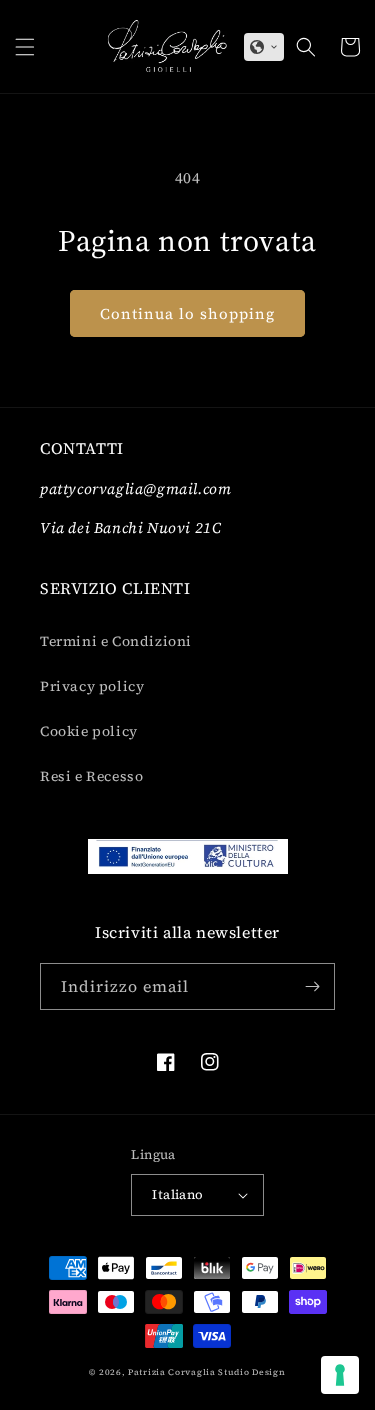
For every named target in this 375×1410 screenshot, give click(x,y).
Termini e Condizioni (116, 641)
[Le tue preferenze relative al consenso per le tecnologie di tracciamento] (340, 1375)
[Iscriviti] (312, 986)
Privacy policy (92, 686)
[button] (25, 47)
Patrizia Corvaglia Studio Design (206, 1372)
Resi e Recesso (91, 776)
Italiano (177, 1194)
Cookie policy (89, 731)
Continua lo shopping (187, 313)
